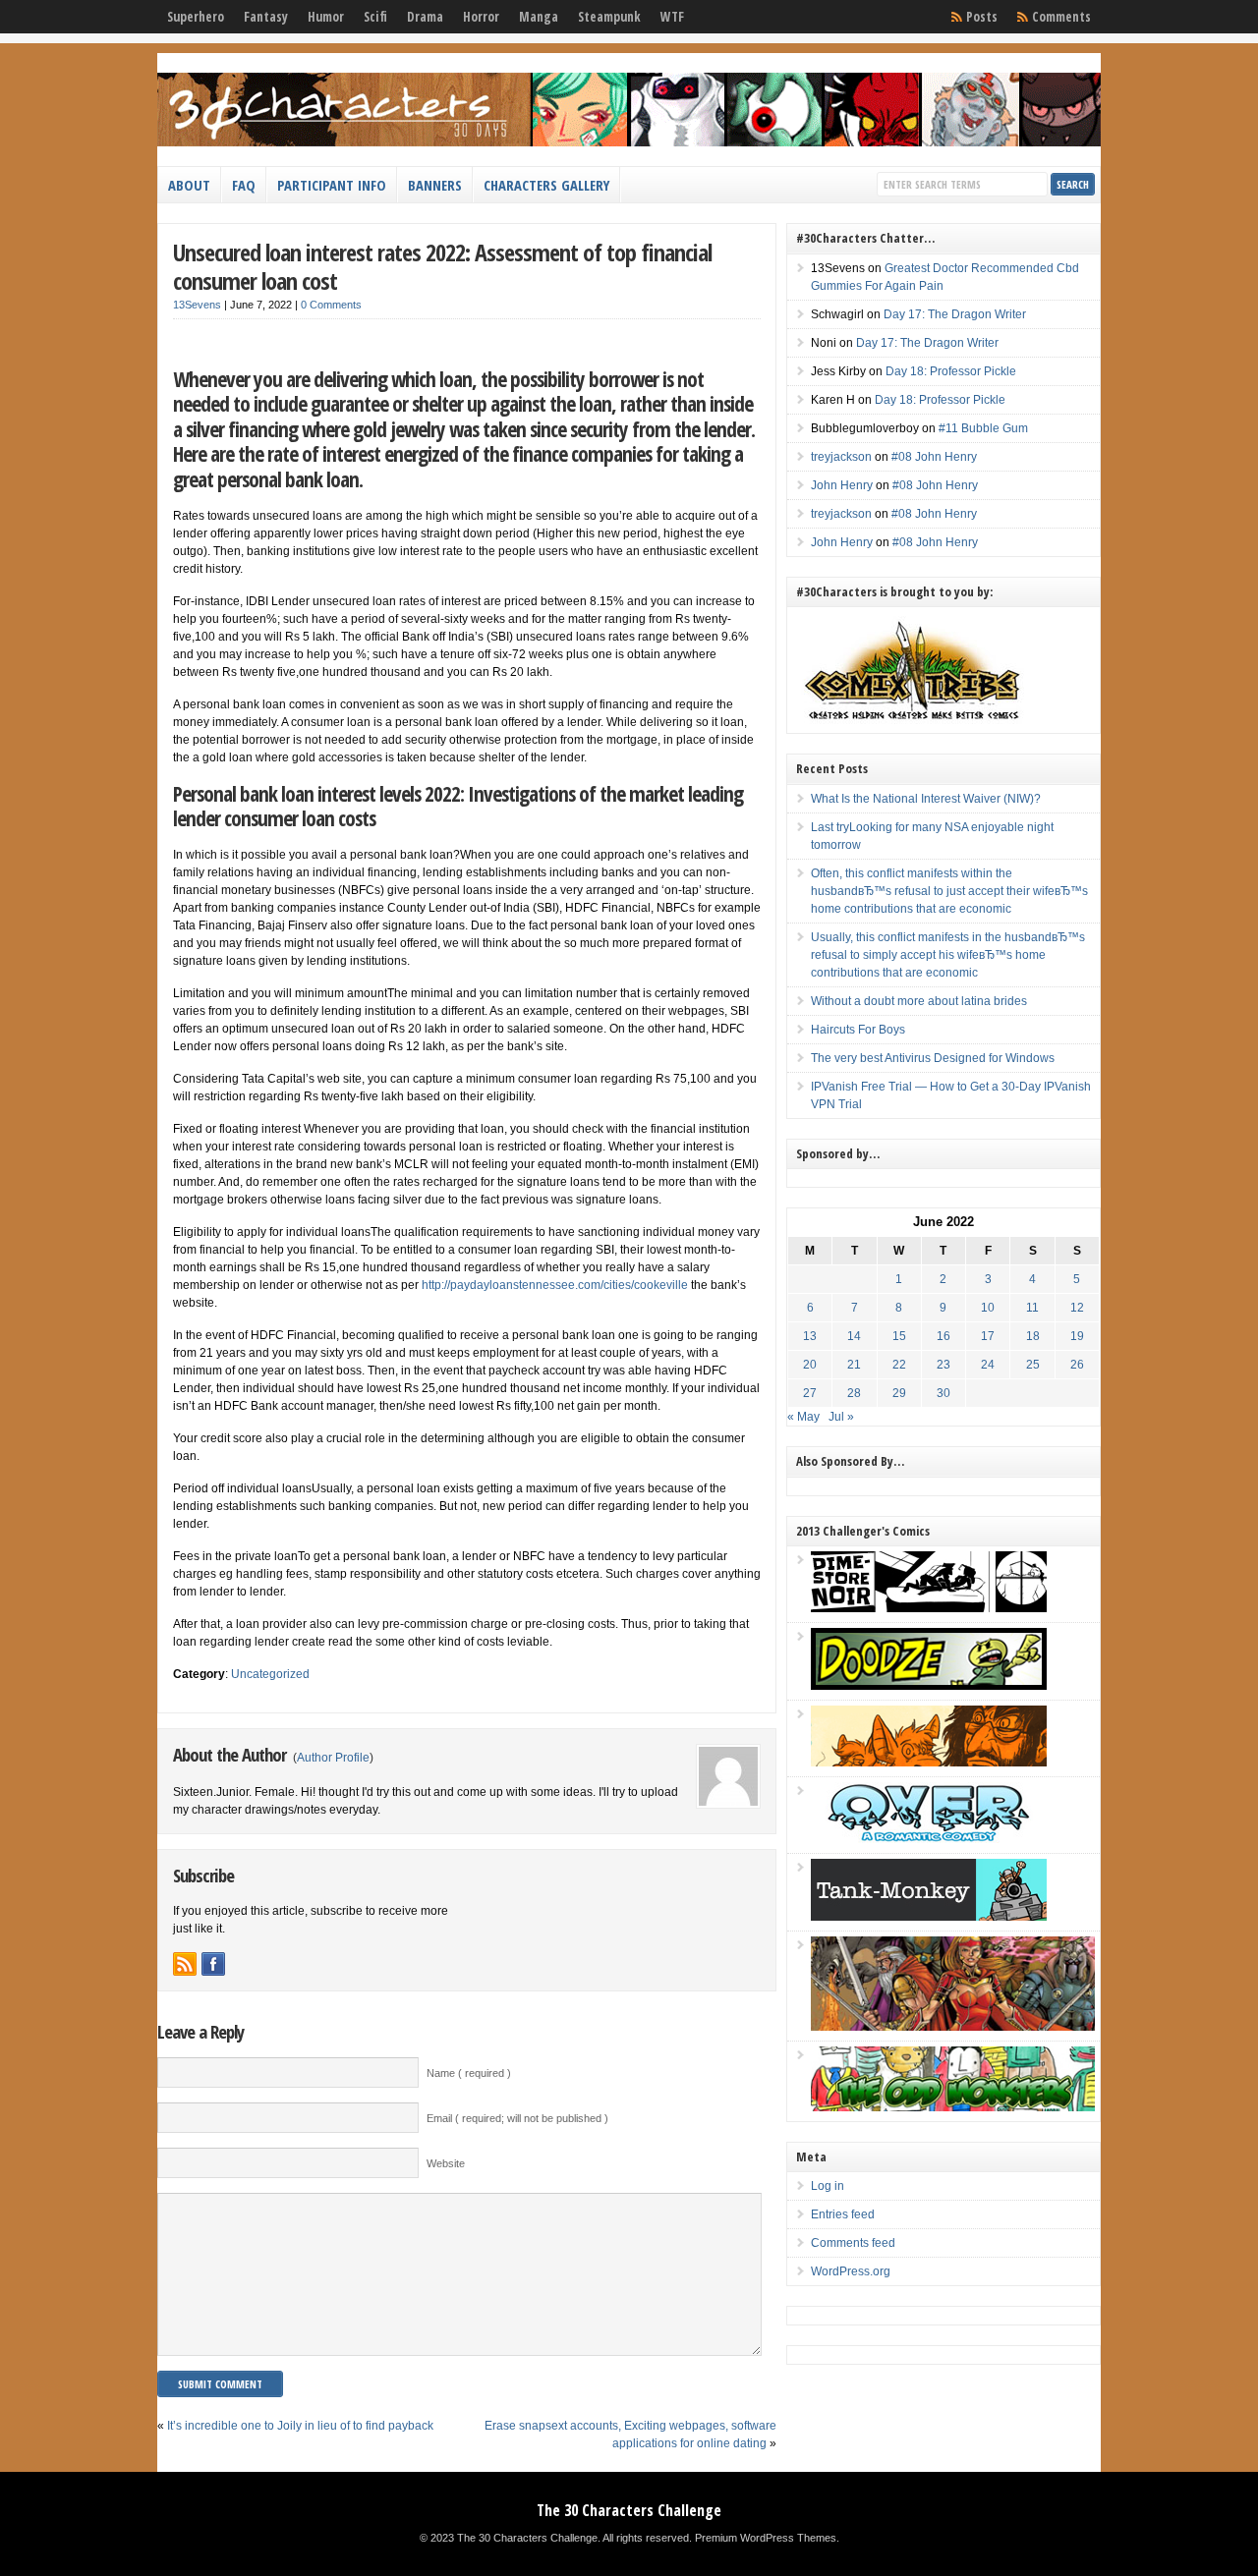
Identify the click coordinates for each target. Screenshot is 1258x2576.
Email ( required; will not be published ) (517, 2118)
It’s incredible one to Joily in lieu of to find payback (300, 2426)
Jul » (841, 1417)
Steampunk (609, 17)
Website (446, 2163)
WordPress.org (851, 2271)
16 (943, 1336)
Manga (539, 17)
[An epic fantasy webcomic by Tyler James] (953, 2027)
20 (810, 1365)
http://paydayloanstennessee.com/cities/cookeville (555, 1285)
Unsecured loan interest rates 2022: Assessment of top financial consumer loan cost (442, 266)
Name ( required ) (469, 2073)
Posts (982, 17)
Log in (828, 2186)
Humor (326, 17)
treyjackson (841, 457)
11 (1032, 1308)
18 (1033, 1336)
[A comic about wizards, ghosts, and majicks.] (929, 1763)
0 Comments (331, 305)
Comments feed (853, 2243)
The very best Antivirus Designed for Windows (933, 1058)
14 (854, 1336)
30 (943, 1393)
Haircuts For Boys (858, 1030)
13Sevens (197, 305)
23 (943, 1365)
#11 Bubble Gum (983, 428)
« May (803, 1417)
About (189, 185)
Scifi (375, 17)
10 (988, 1308)
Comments (1061, 17)
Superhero (196, 17)
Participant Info (332, 185)
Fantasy (266, 17)
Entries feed (843, 2214)
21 (854, 1365)
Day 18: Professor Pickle (951, 371)
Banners (435, 185)
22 (899, 1365)
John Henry (842, 485)
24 (988, 1365)
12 (1077, 1308)
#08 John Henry (934, 457)
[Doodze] (929, 1686)
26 (1077, 1365)
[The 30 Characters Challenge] (629, 142)
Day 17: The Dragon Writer (955, 314)
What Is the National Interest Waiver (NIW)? (926, 799)
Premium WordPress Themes (766, 2538)
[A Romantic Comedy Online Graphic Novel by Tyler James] (929, 1839)
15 (899, 1336)
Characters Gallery (546, 185)
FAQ (244, 185)
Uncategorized (270, 1674)
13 (810, 1336)
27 (810, 1393)
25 (1033, 1365)
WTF (672, 17)
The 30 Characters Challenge (629, 2510)
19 (1077, 1336)
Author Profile (333, 1758)
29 (899, 1393)
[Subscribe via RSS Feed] (185, 1964)
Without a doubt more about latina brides (919, 1001)
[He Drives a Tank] (929, 1917)
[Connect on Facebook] (213, 1964)
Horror (481, 17)
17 (988, 1336)
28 (854, 1393)
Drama (425, 17)
